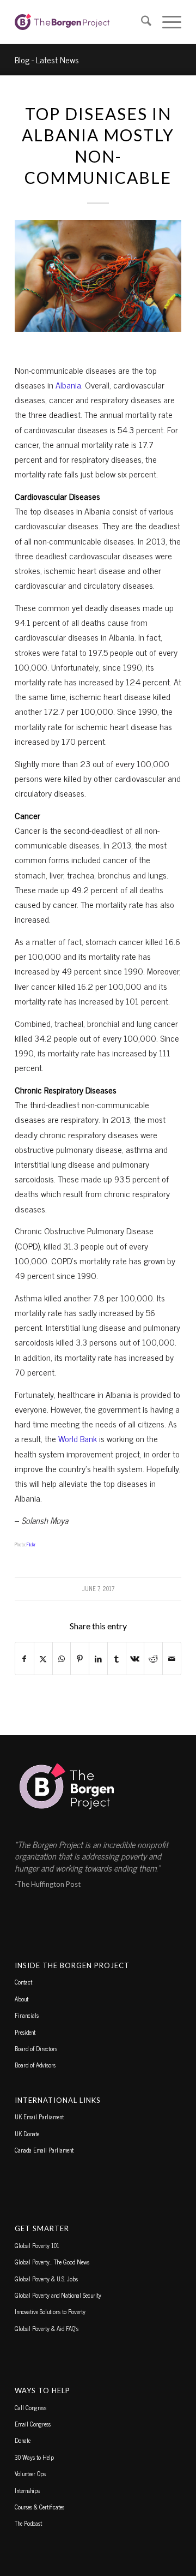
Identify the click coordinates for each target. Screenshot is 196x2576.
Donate (23, 2440)
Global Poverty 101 (37, 2245)
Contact (23, 1982)
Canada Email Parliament (44, 2150)
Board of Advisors (35, 2065)
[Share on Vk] (135, 1658)
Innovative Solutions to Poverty (50, 2311)
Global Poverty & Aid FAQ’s (47, 2328)
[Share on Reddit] (153, 1658)
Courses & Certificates (39, 2507)
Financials (27, 2015)
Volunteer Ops (30, 2473)
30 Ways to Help (34, 2457)
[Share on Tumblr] (117, 1658)
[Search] (141, 22)
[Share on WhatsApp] (62, 1658)
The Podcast (28, 2523)
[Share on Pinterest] (80, 1658)
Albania (68, 385)
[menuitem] (141, 22)
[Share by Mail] (172, 1658)
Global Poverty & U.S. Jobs (46, 2279)
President (25, 2032)
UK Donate (27, 2133)
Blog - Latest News (47, 59)
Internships (27, 2490)
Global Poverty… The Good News (52, 2262)
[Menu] (166, 22)
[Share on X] (43, 1658)
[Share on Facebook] (24, 1658)
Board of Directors (36, 2048)
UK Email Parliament (39, 2117)
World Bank (78, 1438)
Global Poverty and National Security (58, 2295)
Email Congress (33, 2424)
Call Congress (30, 2407)
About (22, 1999)
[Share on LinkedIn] (98, 1658)
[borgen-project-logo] (81, 22)
